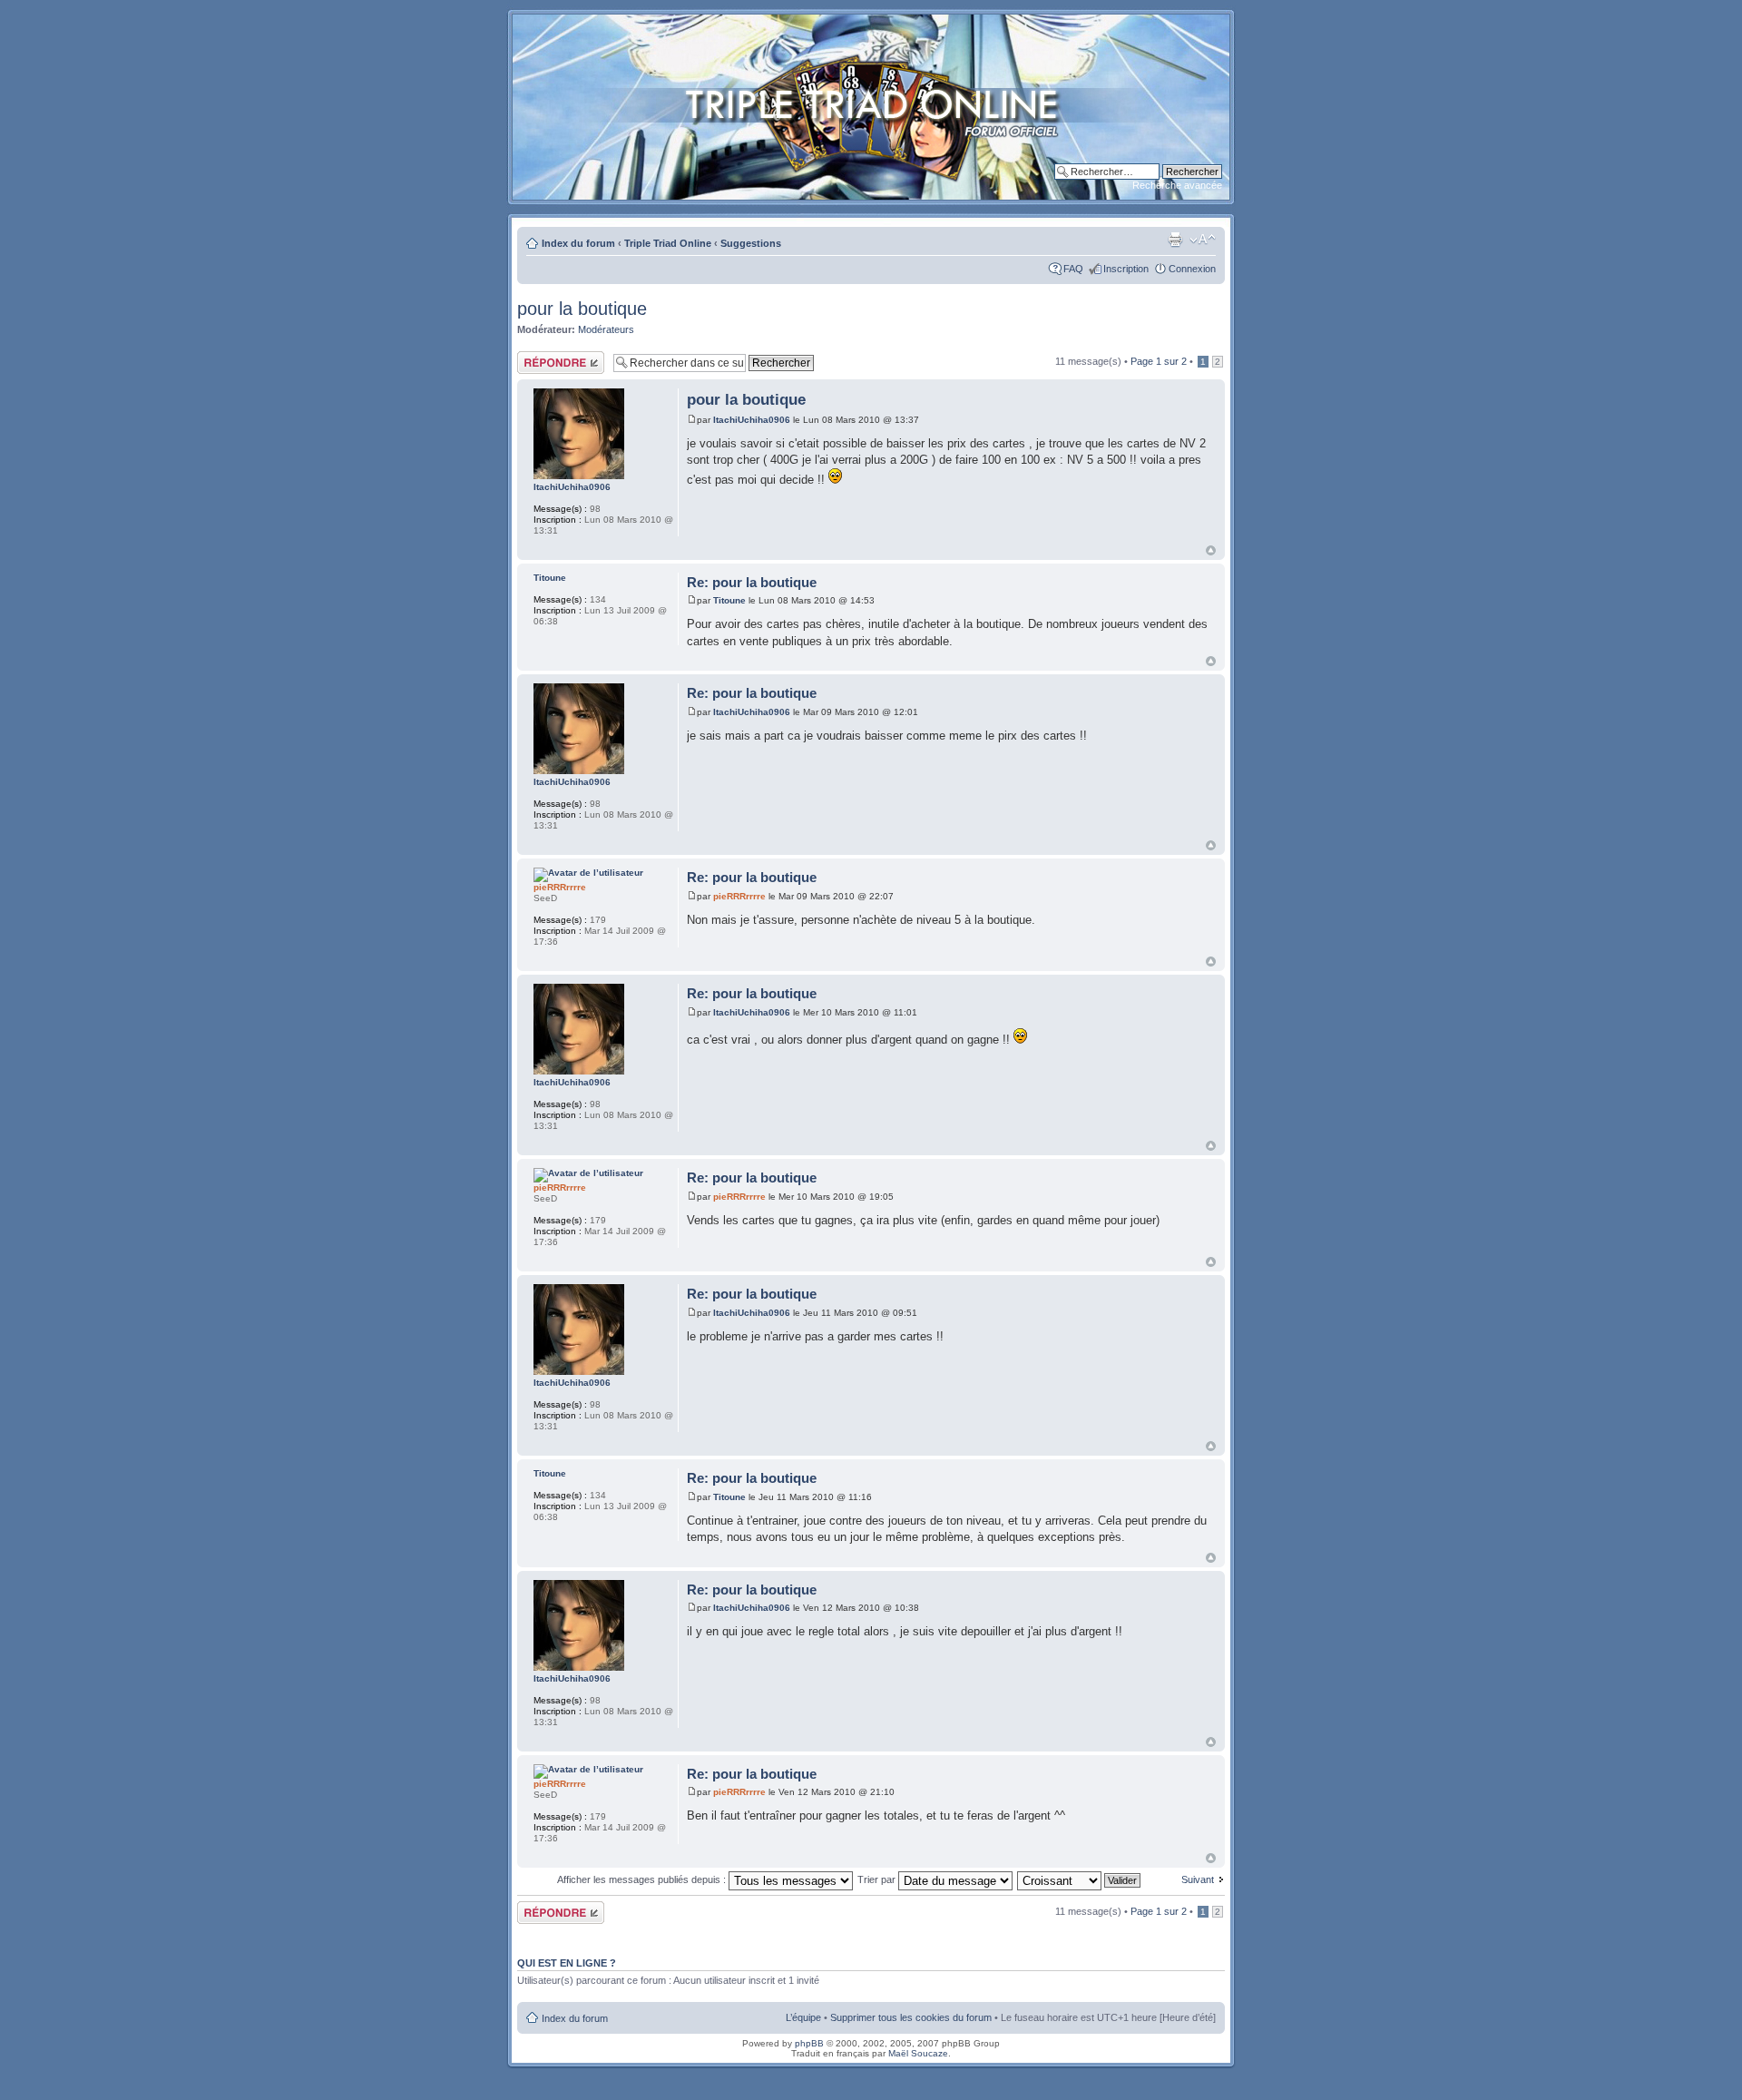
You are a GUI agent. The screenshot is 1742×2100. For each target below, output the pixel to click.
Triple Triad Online (668, 243)
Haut (1211, 550)
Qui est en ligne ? (567, 1963)
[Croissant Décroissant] (1080, 1879)
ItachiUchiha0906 (752, 420)
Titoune (729, 600)
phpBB (809, 2043)
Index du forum (578, 243)
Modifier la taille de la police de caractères (1203, 240)
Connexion (1192, 269)
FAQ (1073, 269)
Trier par (878, 1879)
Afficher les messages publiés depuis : (643, 1879)
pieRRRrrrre (739, 896)
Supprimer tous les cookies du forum (911, 2017)
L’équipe (803, 2017)
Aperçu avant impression (1175, 240)
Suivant (1198, 1879)
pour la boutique (582, 309)
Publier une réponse (542, 362)
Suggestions (751, 243)
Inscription (1126, 269)
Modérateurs (606, 329)
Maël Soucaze (918, 2053)
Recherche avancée (1177, 185)
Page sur (1159, 361)
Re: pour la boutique (752, 582)
